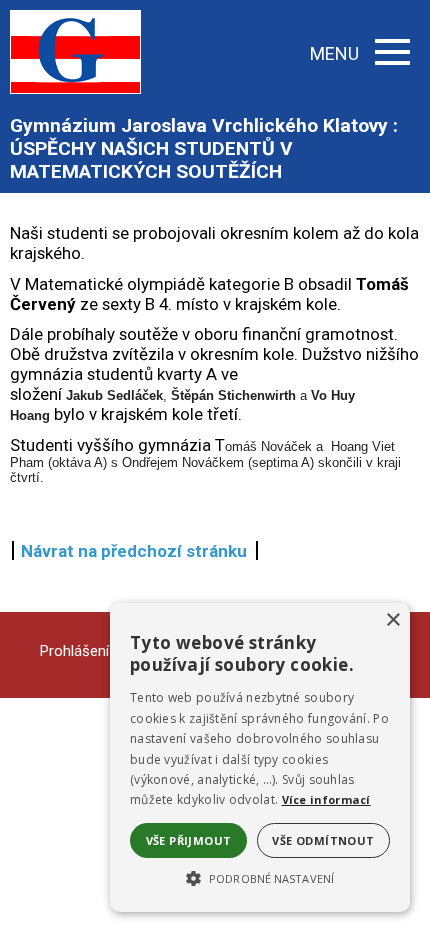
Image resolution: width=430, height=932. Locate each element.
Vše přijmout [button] (189, 840)
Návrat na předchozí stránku (134, 551)
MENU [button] (334, 53)
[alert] (260, 757)
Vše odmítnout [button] (323, 840)
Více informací (326, 799)
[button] (260, 877)
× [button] (392, 620)
